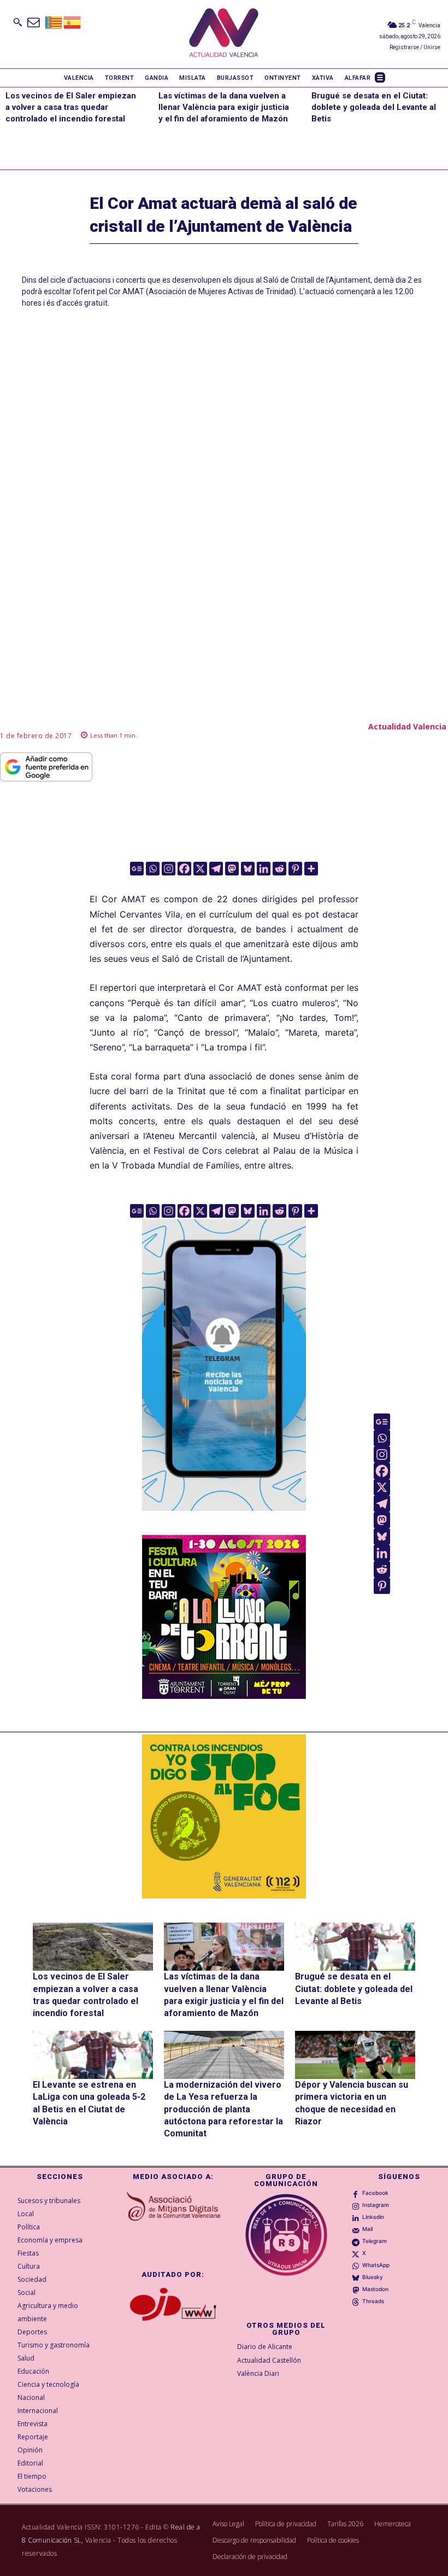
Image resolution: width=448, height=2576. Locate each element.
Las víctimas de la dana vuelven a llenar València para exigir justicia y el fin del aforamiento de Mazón (224, 107)
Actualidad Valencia (407, 726)
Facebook (375, 2193)
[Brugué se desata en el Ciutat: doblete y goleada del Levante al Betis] (355, 1947)
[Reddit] (279, 869)
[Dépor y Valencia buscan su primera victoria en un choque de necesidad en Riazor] (355, 2055)
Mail (367, 2229)
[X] (200, 869)
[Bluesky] (248, 869)
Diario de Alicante (265, 2347)
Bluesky (373, 2277)
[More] (311, 869)
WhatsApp (376, 2265)
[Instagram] (169, 869)
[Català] (54, 22)
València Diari (258, 2373)
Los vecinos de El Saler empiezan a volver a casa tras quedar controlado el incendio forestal (71, 107)
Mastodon (375, 2289)
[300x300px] (224, 1696)
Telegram (375, 2241)
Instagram (376, 2205)
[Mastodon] (232, 869)
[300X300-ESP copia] (224, 1816)
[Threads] (356, 2302)
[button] (17, 22)
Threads (373, 2301)
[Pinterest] (295, 869)
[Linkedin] (264, 869)
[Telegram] (216, 869)
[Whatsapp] (153, 869)
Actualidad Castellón (269, 2360)
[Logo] (224, 34)
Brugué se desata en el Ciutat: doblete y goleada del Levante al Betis (374, 107)
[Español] (73, 22)
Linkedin (373, 2217)
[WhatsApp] (356, 2265)
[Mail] (356, 2229)
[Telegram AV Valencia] (224, 1519)
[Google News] (137, 869)
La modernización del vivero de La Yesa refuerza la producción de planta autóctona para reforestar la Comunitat (223, 2109)
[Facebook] (184, 869)
